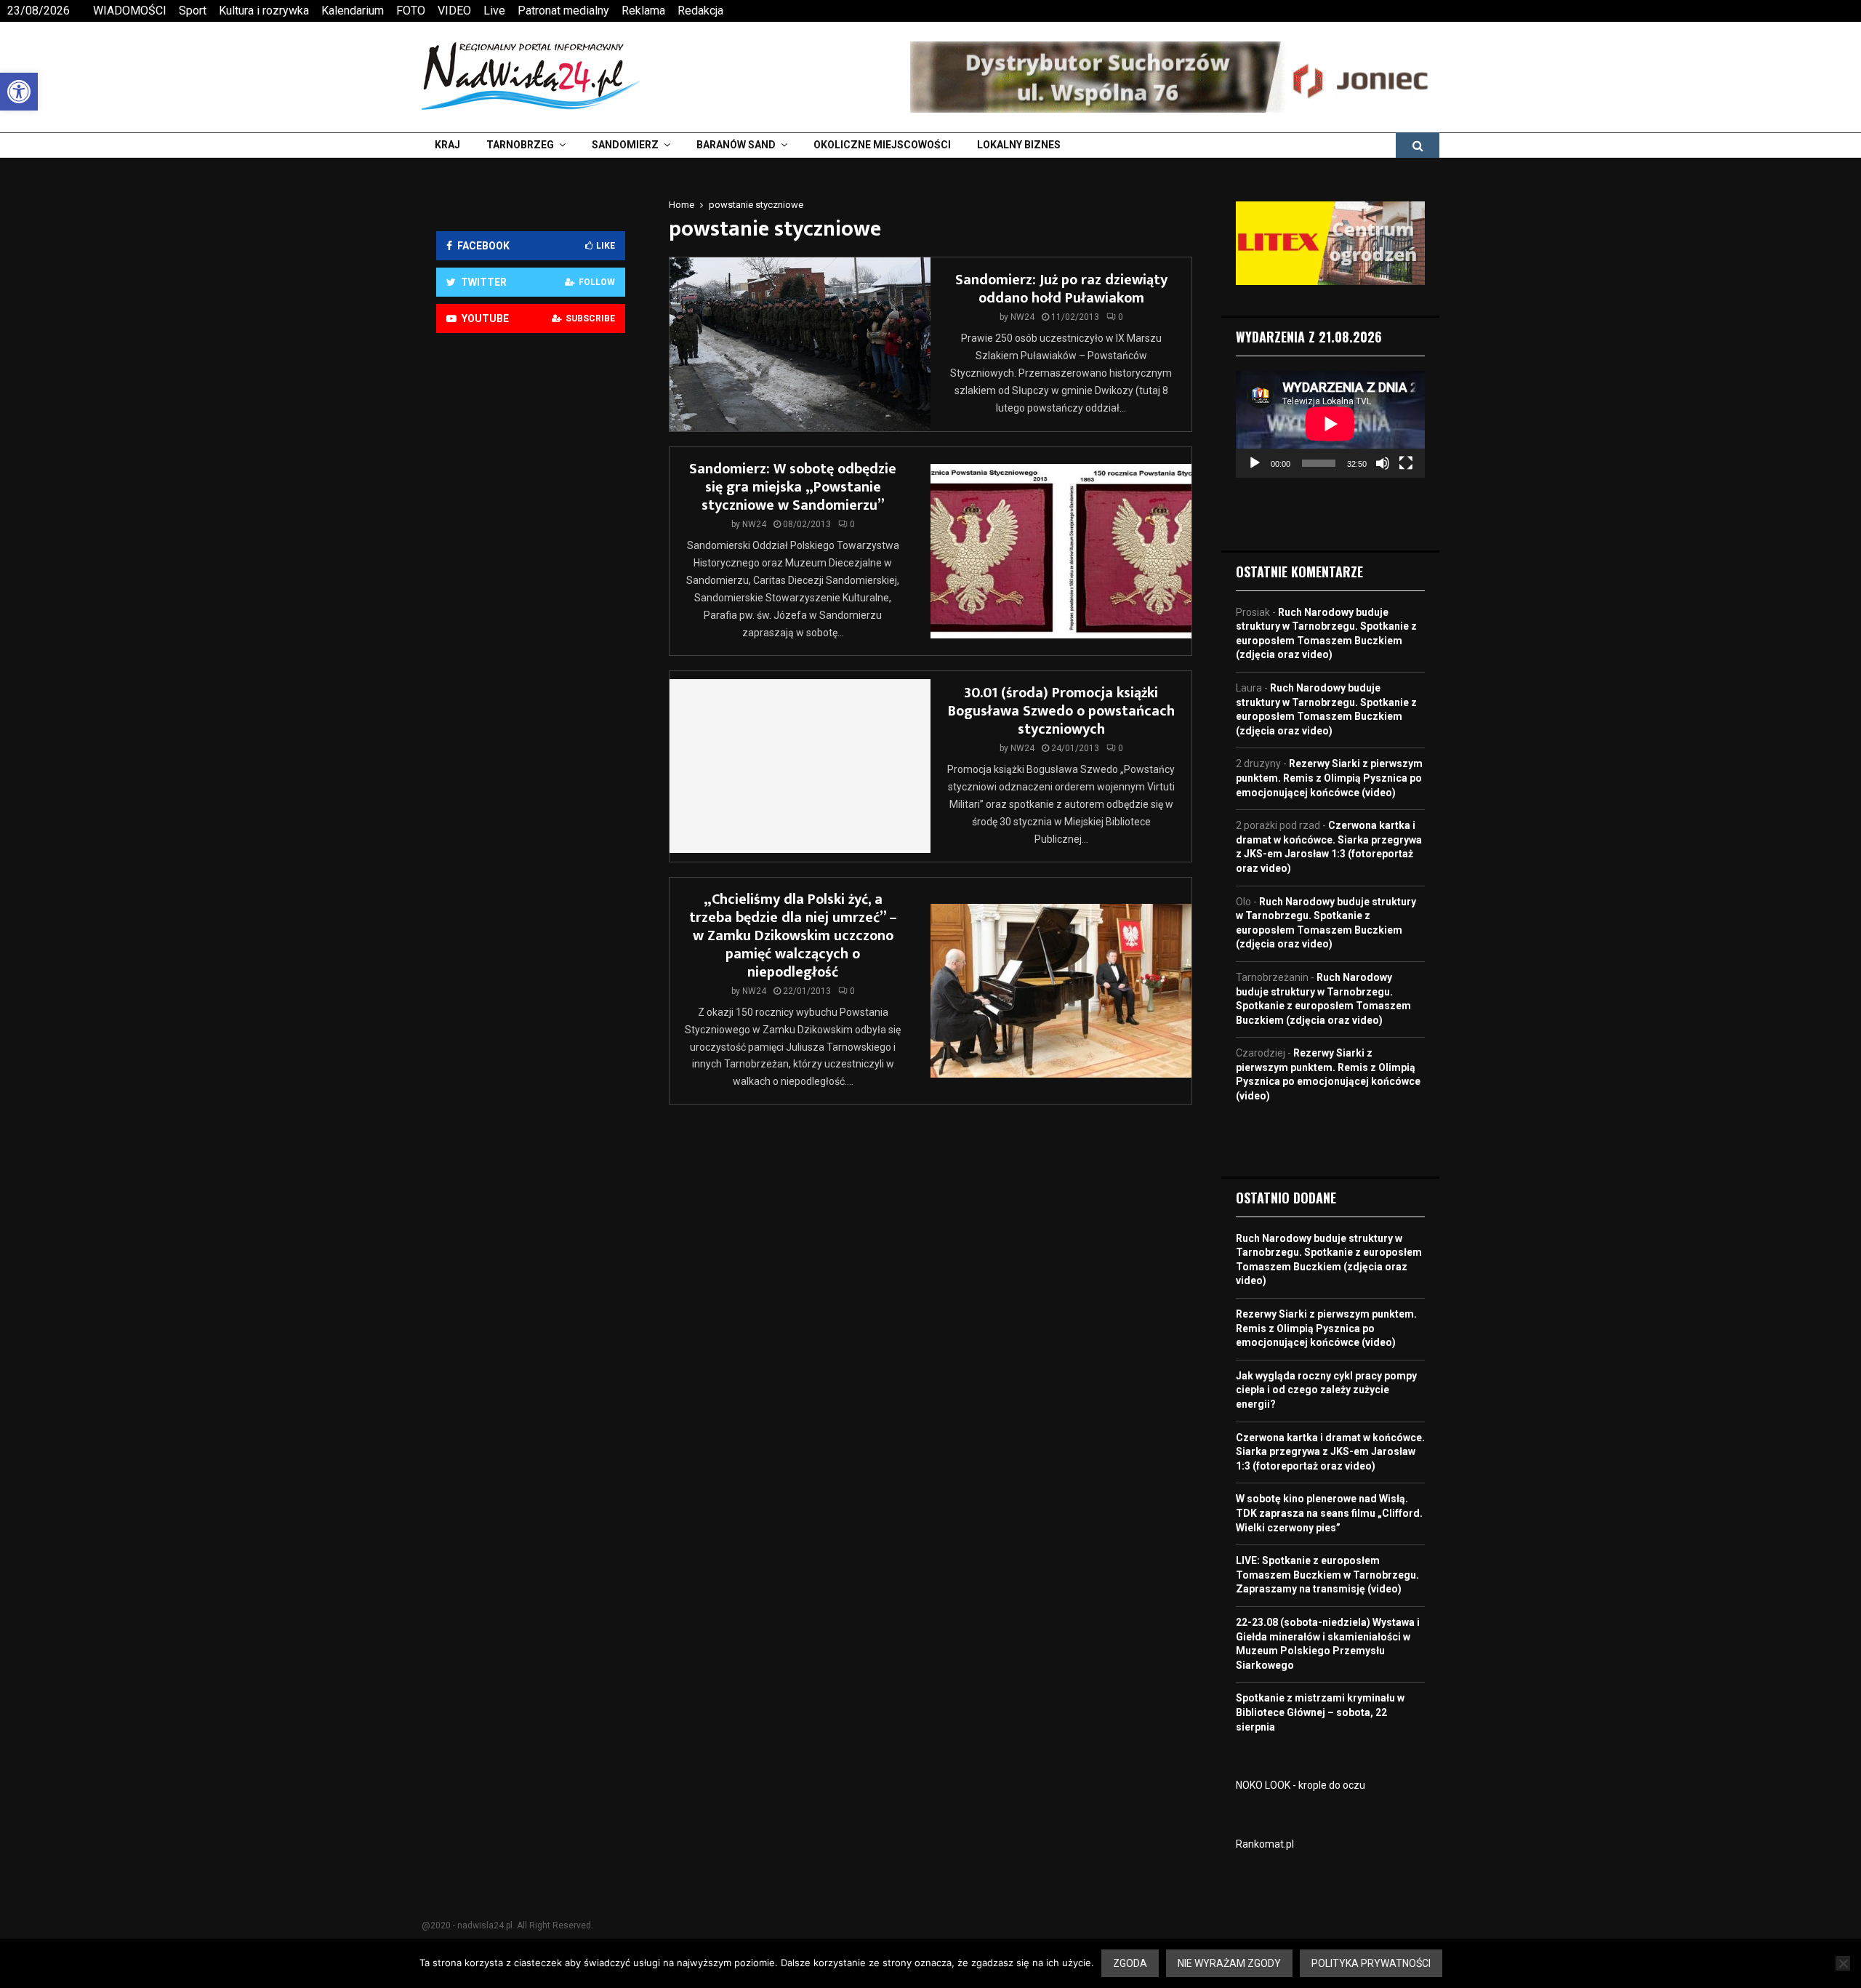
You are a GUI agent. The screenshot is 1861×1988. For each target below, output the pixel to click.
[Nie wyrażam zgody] (1843, 1963)
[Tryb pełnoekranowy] (1406, 463)
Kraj (447, 145)
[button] (19, 92)
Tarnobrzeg (520, 145)
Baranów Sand (736, 145)
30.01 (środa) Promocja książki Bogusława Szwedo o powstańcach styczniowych (1061, 711)
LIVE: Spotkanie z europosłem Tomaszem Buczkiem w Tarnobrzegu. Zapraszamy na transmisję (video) (1327, 1575)
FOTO (411, 11)
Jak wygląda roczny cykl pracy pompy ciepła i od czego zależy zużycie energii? (1326, 1390)
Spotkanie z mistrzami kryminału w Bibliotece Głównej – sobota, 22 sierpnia (1320, 1712)
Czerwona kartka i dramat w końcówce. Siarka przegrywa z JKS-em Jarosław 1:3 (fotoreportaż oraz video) (1330, 1452)
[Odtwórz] (1255, 463)
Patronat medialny (563, 11)
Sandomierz (625, 145)
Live (494, 11)
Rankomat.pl (1265, 1844)
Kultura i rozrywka (264, 11)
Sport (193, 11)
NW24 (1022, 317)
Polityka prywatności (1371, 1963)
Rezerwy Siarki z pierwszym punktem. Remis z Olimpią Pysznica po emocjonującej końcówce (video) (1329, 778)
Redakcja (700, 11)
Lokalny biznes (1019, 145)
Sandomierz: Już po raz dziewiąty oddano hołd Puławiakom (1061, 289)
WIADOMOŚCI (130, 11)
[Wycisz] (1383, 463)
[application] (1330, 424)
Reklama (643, 11)
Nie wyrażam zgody (1229, 1963)
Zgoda (1130, 1963)
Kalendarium (353, 11)
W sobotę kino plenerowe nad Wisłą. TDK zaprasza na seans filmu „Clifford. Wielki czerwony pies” (1329, 1513)
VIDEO (454, 11)
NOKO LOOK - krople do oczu (1301, 1785)
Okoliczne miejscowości (882, 145)
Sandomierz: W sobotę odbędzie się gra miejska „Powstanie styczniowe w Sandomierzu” (793, 487)
